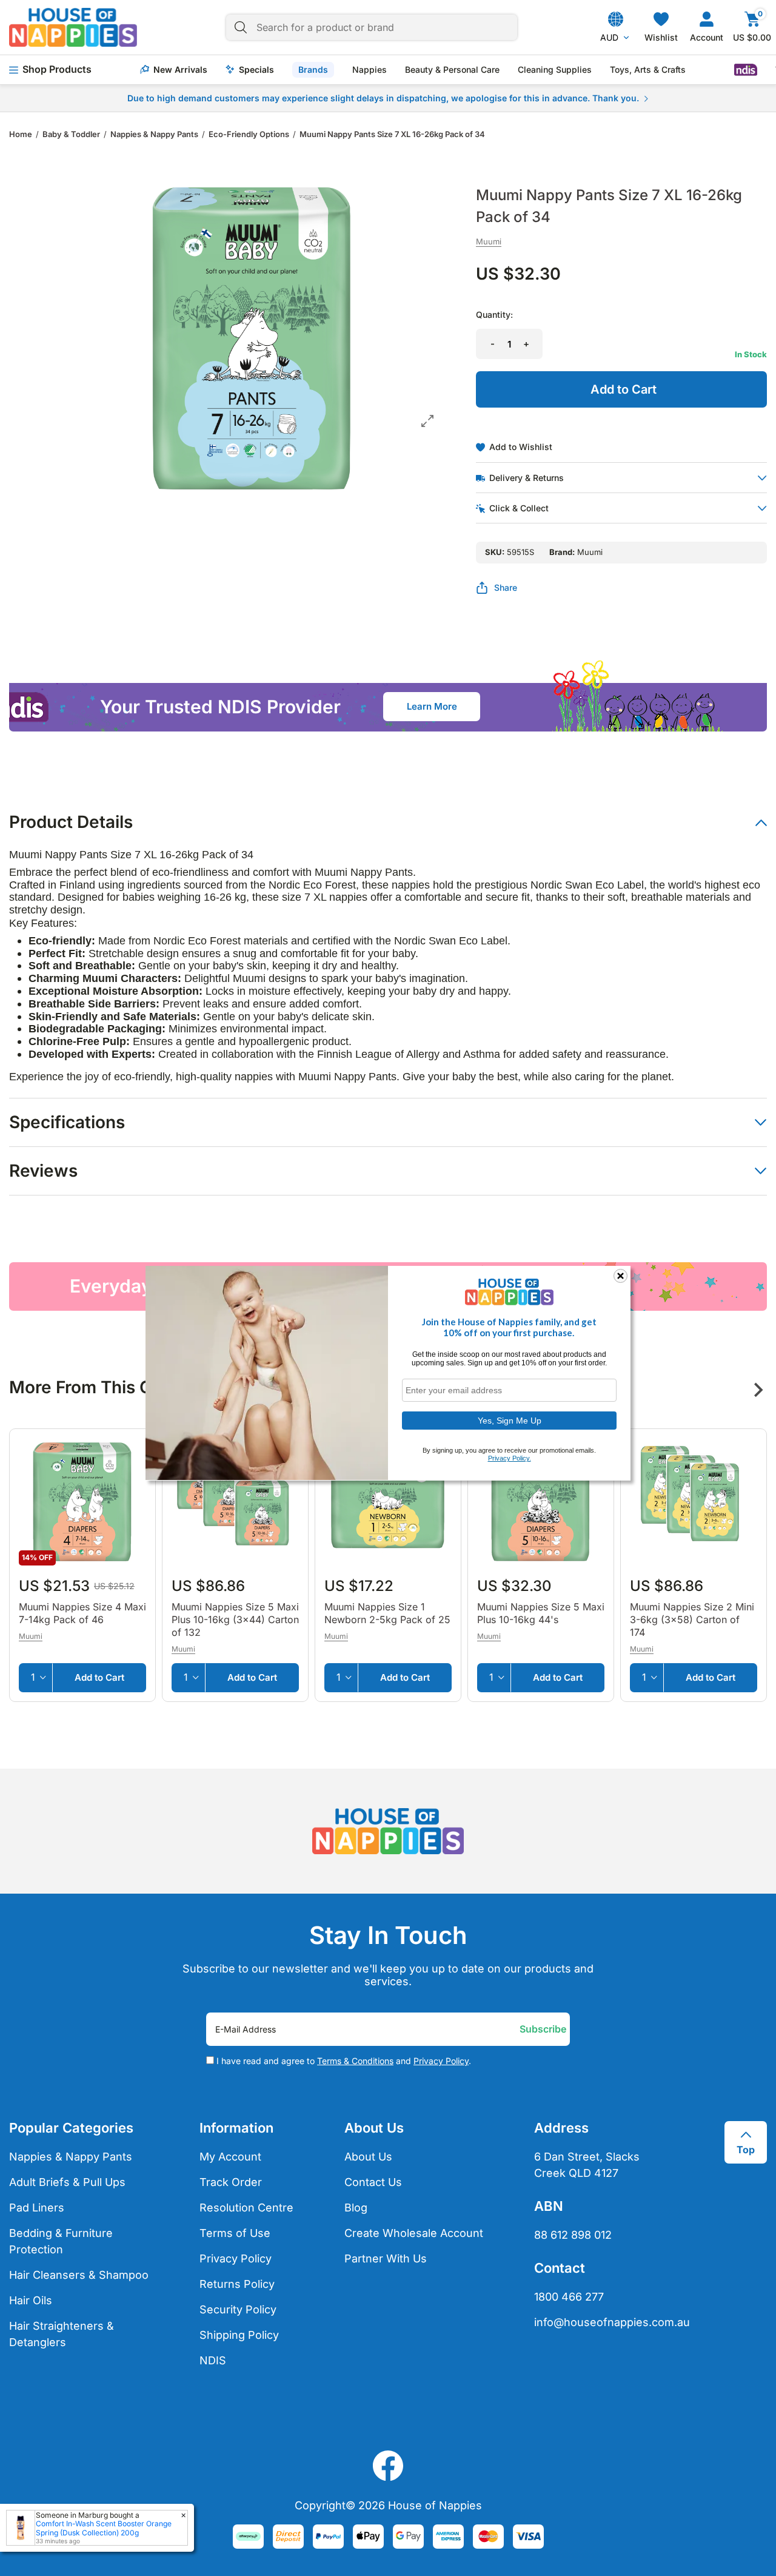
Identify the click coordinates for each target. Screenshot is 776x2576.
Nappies (370, 70)
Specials (256, 70)
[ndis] (746, 70)
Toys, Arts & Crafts (648, 70)
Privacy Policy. (510, 1458)
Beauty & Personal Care (452, 70)
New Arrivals (180, 70)
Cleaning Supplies (555, 70)
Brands (313, 69)
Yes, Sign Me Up (510, 1420)
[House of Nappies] (73, 27)
